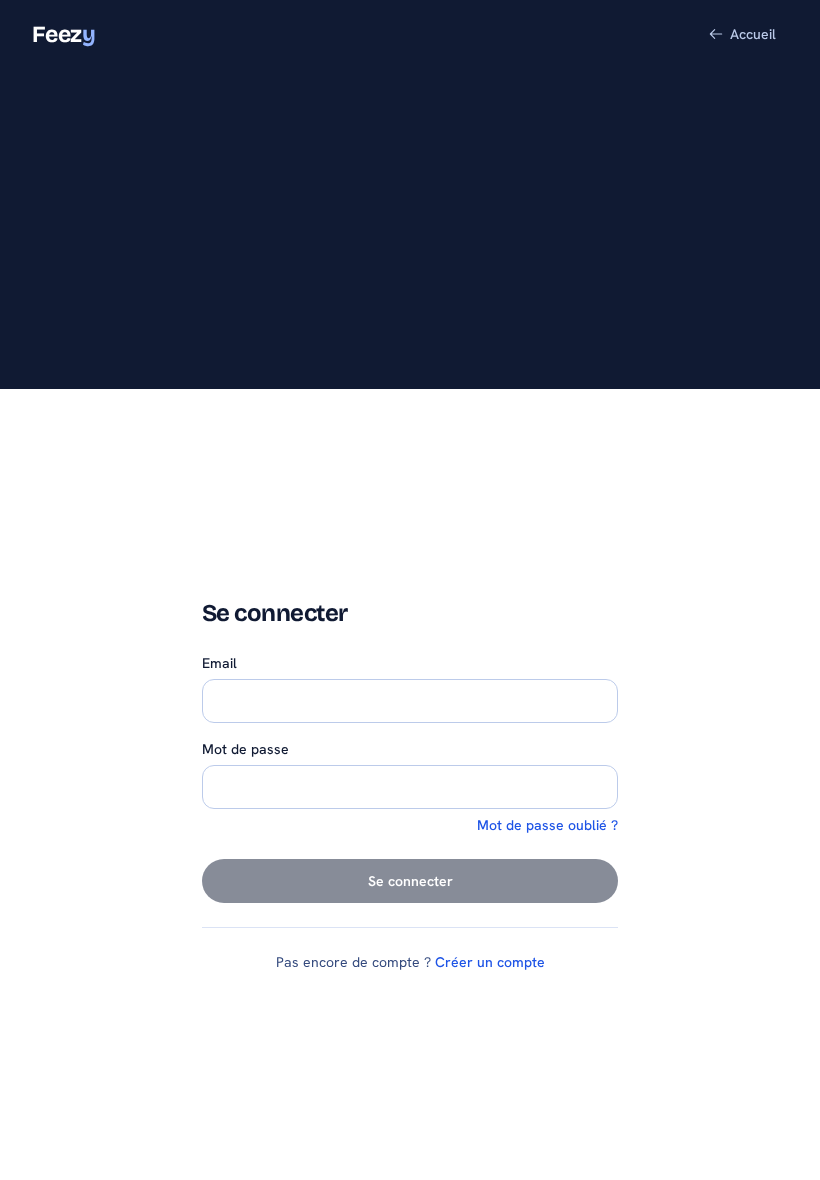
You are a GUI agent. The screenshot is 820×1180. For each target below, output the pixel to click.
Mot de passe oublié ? (547, 825)
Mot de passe (245, 749)
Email (219, 663)
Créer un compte (490, 962)
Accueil (753, 34)
